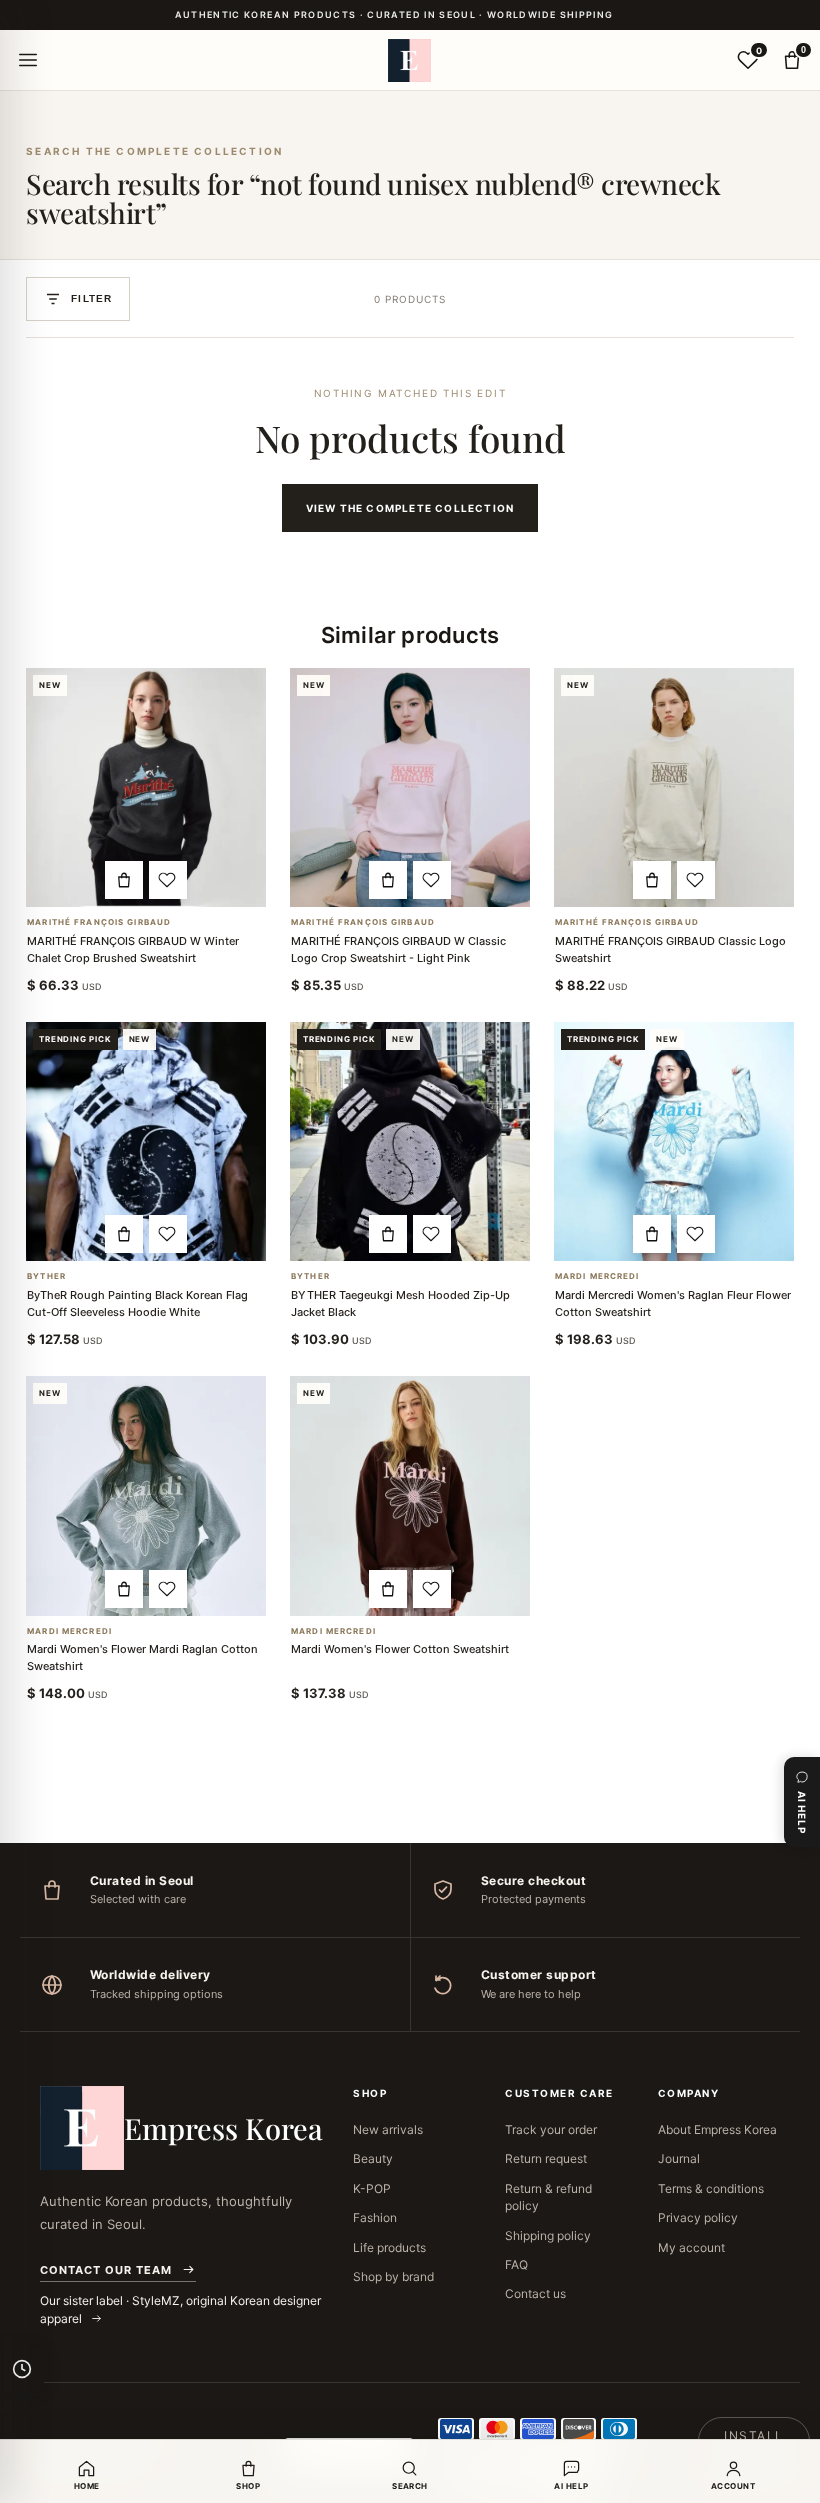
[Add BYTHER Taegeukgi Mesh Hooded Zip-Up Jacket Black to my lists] (432, 1234)
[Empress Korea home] (410, 60)
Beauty (373, 2158)
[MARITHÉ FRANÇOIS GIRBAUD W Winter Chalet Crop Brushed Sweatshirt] (146, 788)
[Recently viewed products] (22, 2369)
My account (691, 2247)
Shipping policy (548, 2235)
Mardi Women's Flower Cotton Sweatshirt (400, 1649)
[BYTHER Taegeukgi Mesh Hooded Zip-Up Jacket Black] (410, 1142)
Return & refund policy (548, 2197)
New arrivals (388, 2129)
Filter (91, 298)
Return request (546, 2158)
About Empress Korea (717, 2129)
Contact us (535, 2293)
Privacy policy (698, 2217)
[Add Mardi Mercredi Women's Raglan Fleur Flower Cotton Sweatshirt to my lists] (696, 1234)
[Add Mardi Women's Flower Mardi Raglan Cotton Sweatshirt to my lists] (168, 1589)
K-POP (372, 2188)
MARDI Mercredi (597, 1276)
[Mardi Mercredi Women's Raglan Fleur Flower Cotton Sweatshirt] (674, 1142)
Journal (679, 2158)
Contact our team (106, 2270)
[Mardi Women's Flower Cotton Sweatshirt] (410, 1496)
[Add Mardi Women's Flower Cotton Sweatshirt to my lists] (432, 1589)
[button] (124, 880)
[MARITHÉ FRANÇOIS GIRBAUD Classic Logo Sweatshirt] (674, 788)
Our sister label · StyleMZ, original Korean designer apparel (180, 2309)
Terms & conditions (711, 2188)
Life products (389, 2247)
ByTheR (46, 1276)
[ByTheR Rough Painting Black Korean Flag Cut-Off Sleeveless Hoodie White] (146, 1142)
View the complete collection (410, 508)
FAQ (516, 2264)
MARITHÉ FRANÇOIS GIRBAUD (99, 922)
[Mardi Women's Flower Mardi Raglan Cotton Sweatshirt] (146, 1496)
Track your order (551, 2129)
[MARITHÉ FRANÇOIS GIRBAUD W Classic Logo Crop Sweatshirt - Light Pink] (410, 788)
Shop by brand (393, 2276)
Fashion (375, 2217)
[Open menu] (28, 60)
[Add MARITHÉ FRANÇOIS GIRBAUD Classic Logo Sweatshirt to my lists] (696, 880)
